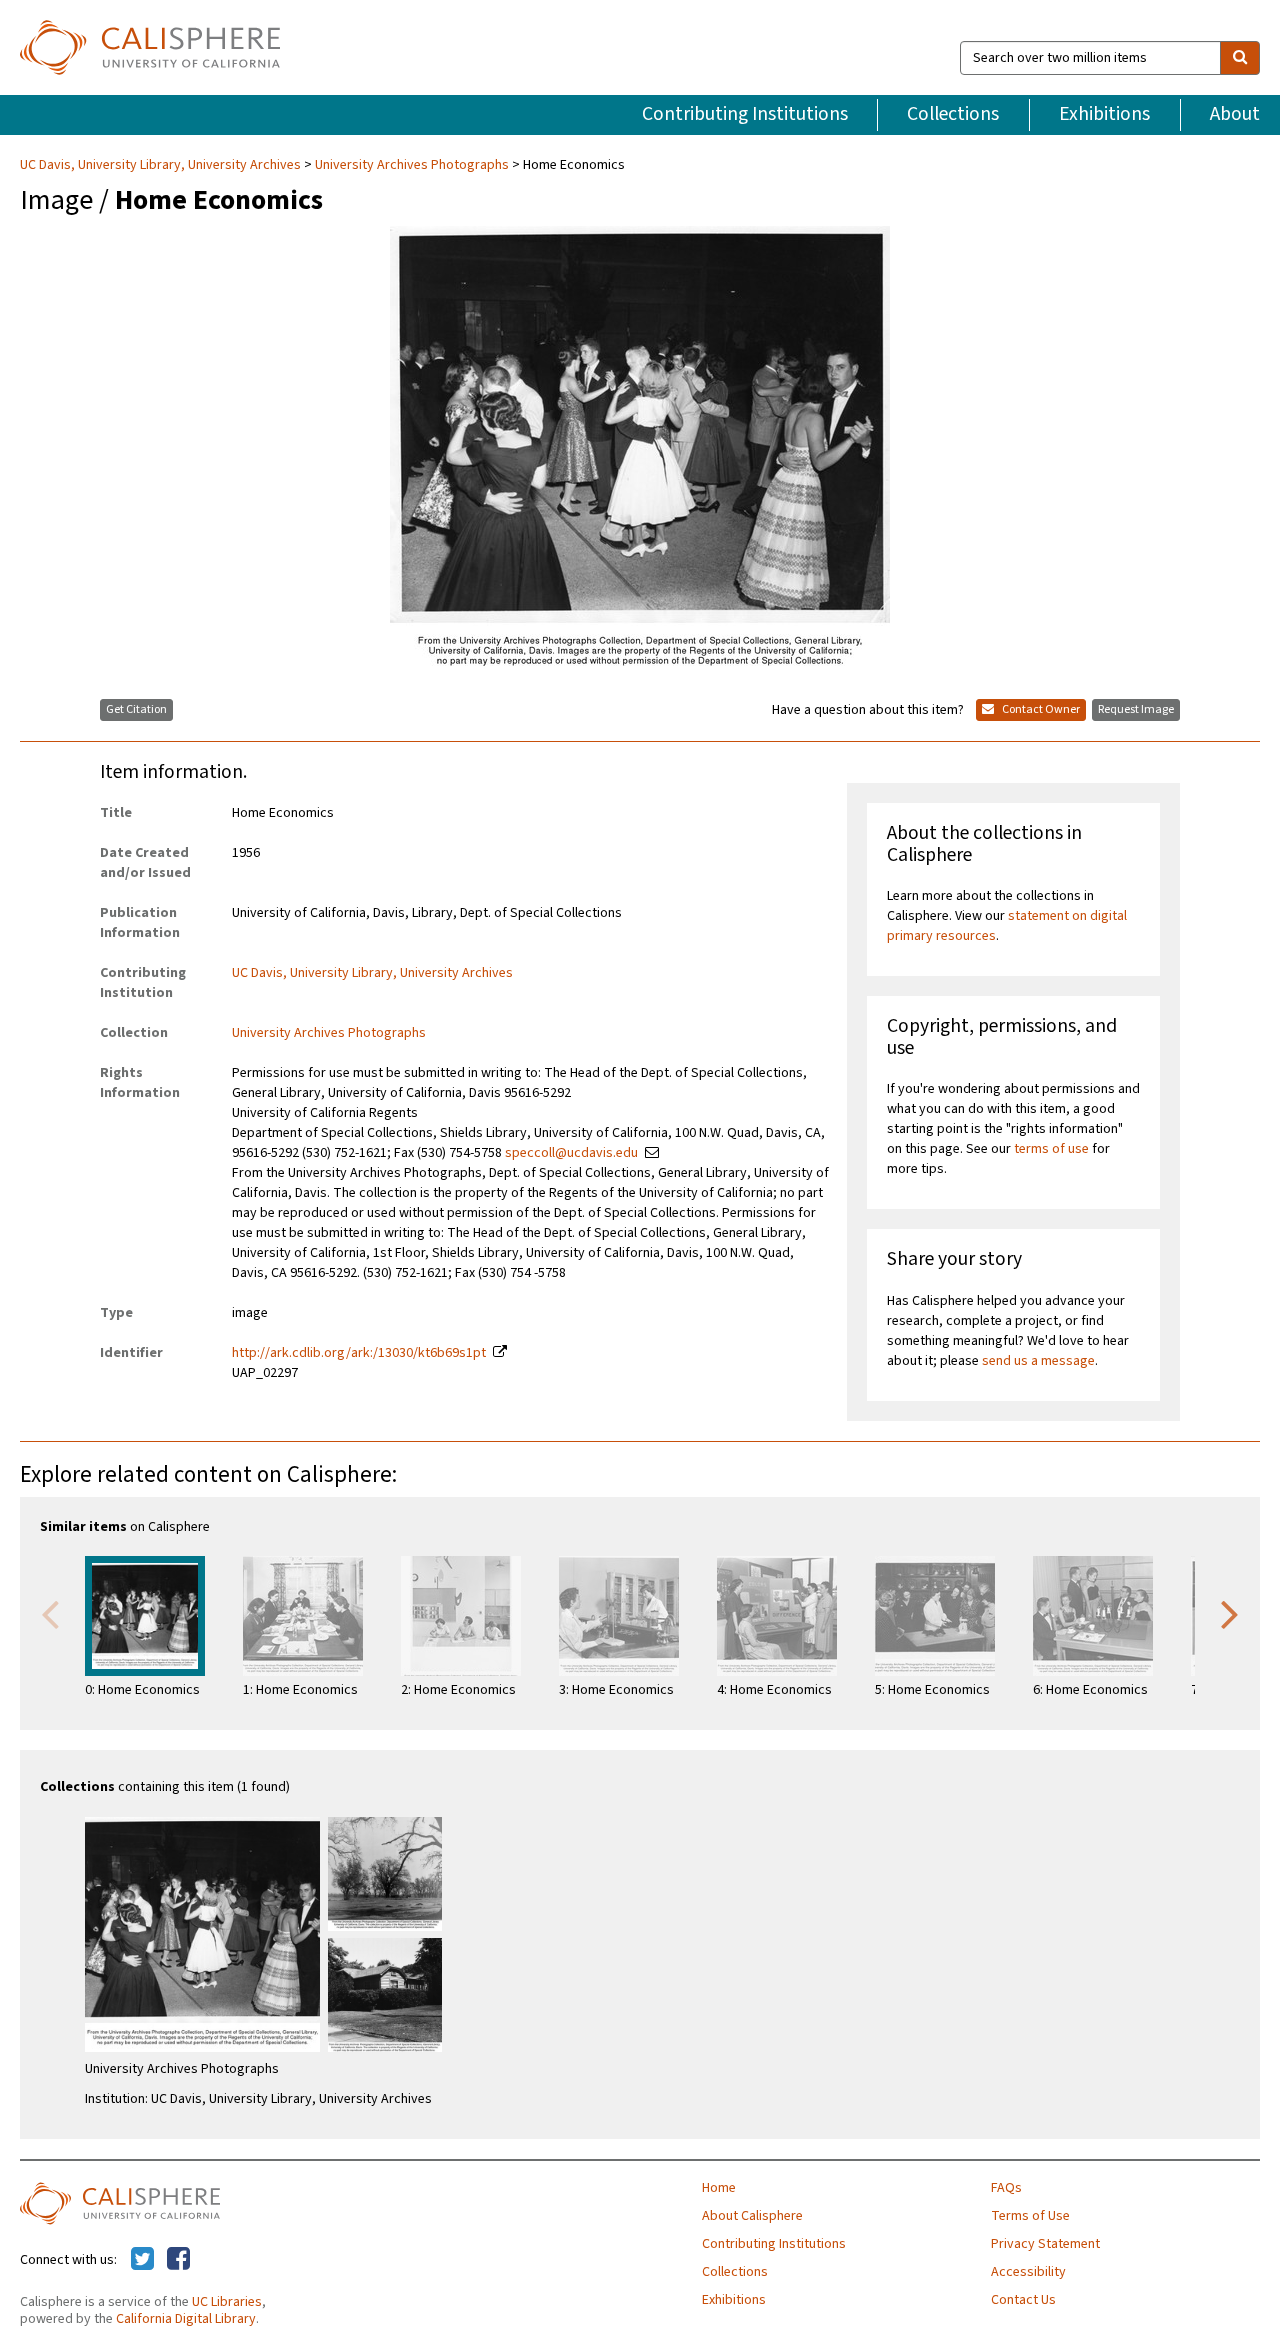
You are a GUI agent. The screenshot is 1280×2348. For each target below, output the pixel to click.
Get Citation (136, 709)
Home (719, 2188)
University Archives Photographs (412, 165)
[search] (1240, 58)
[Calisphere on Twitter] (142, 2260)
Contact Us (1023, 2300)
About (1235, 114)
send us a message (1038, 1361)
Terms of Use (1030, 2216)
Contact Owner (1040, 709)
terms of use (1051, 1149)
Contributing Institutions (745, 114)
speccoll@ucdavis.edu (571, 1153)
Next (1230, 1613)
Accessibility (1028, 2272)
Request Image (1136, 709)
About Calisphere (752, 2216)
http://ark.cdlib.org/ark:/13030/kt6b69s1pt (359, 1353)
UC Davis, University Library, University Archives (162, 165)
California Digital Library (186, 2319)
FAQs (1006, 2188)
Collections (953, 114)
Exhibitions (1104, 114)
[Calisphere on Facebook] (178, 2260)
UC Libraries (227, 2302)
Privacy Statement (1045, 2244)
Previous (50, 1613)
